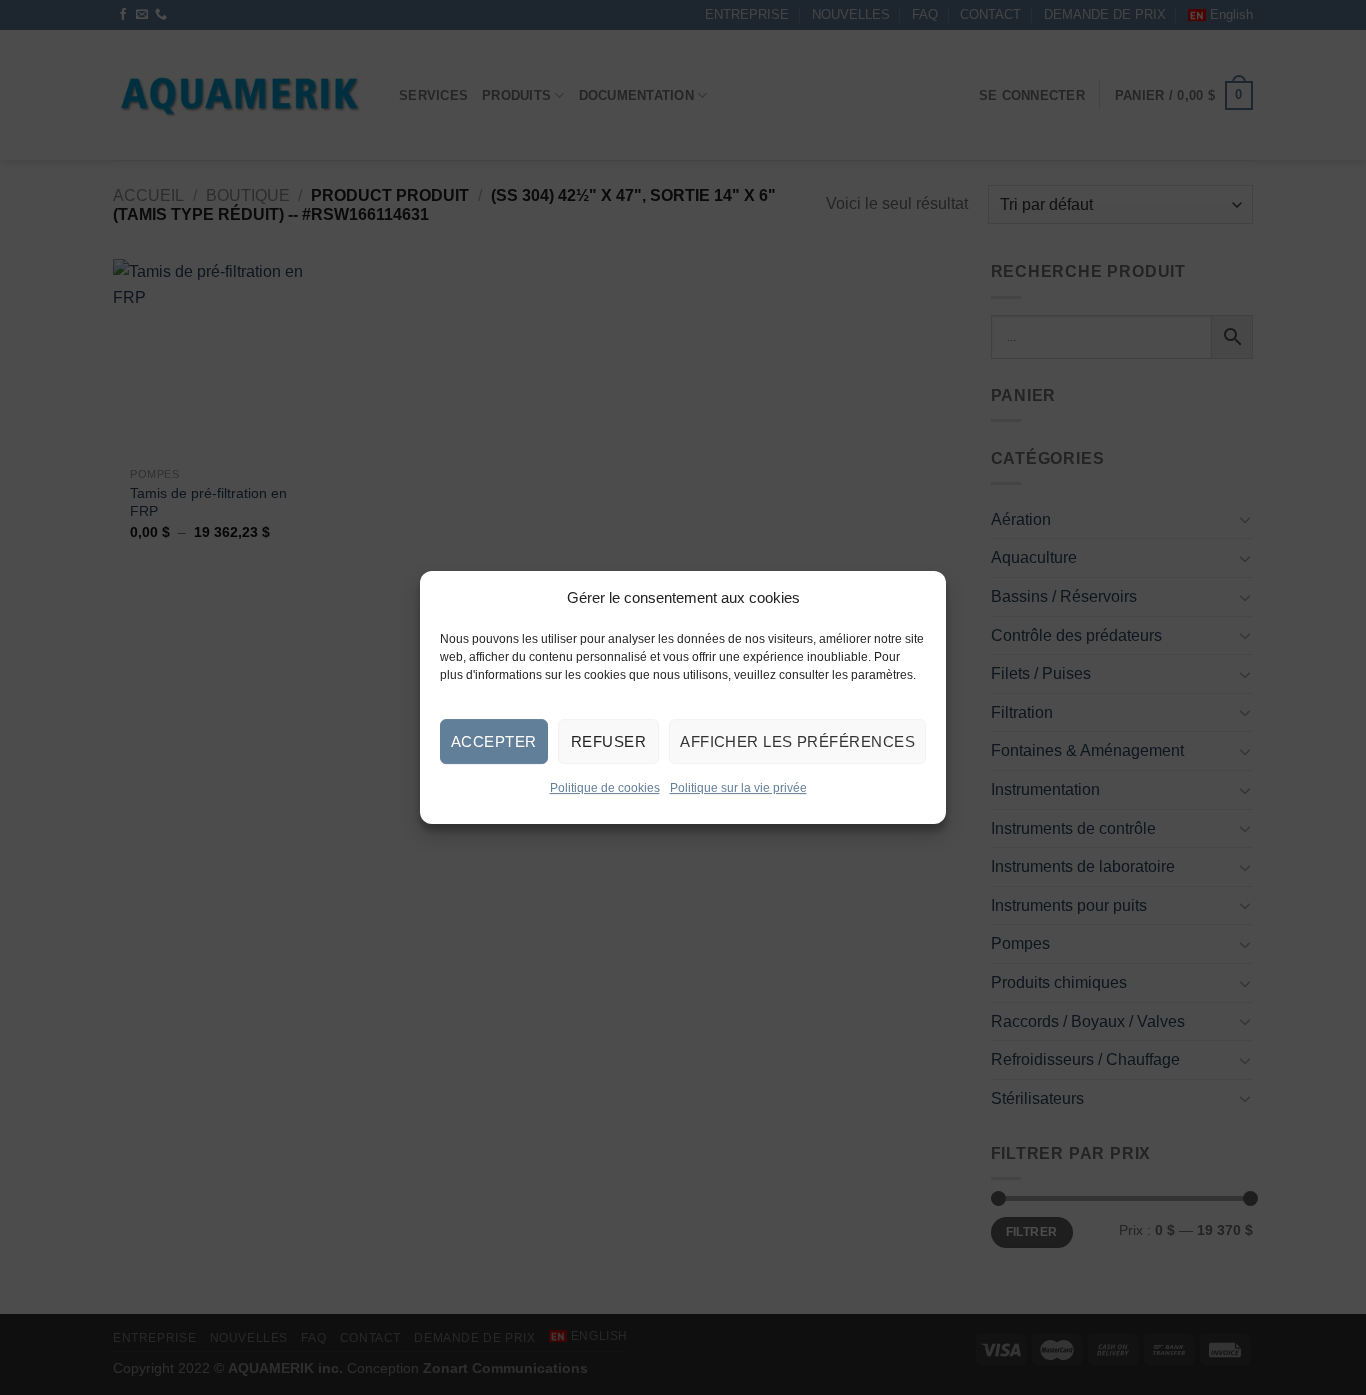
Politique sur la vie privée (738, 788)
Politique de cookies (605, 788)
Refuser (608, 741)
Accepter (494, 741)
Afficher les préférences (797, 741)
